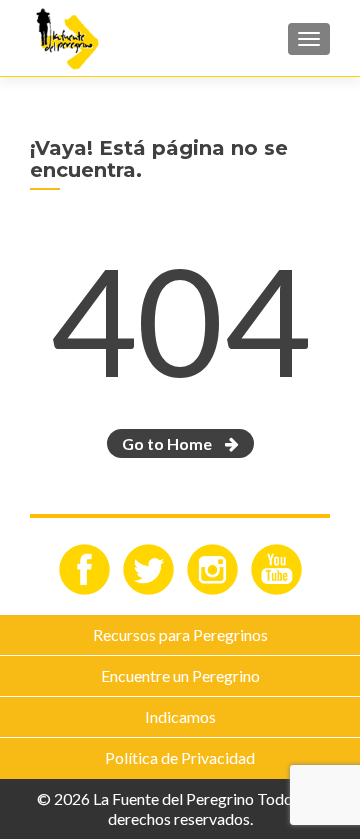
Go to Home (168, 443)
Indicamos (180, 716)
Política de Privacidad (180, 757)
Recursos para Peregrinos (180, 634)
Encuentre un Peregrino (180, 675)
